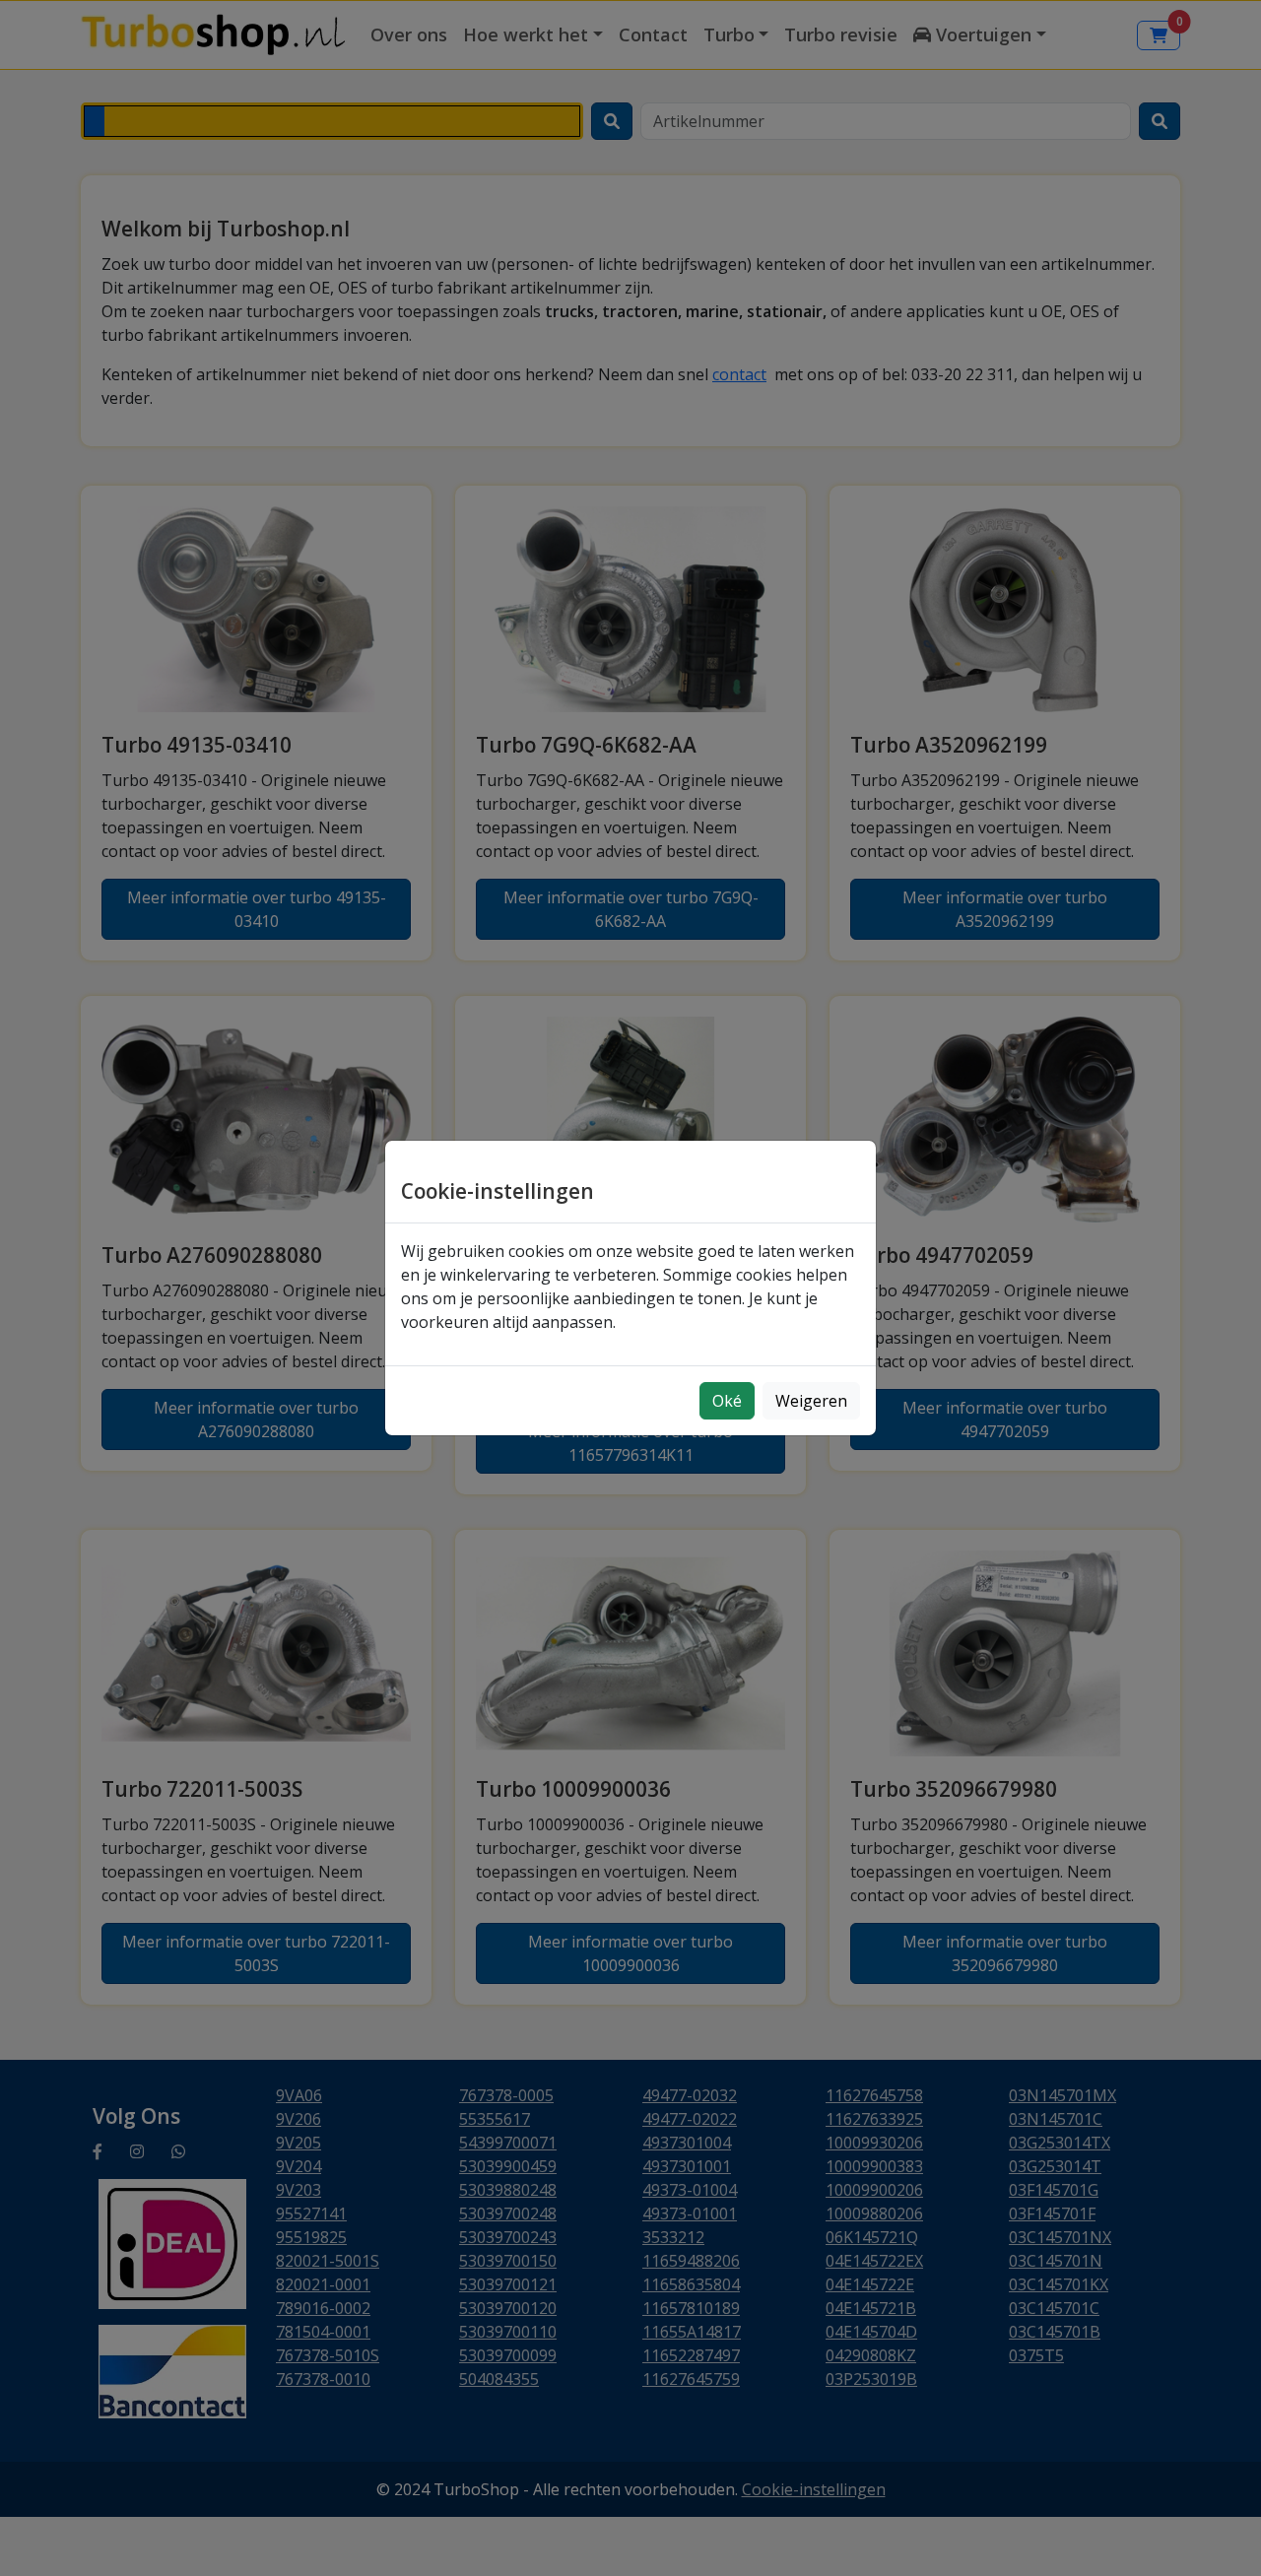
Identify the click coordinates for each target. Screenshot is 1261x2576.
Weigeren (811, 1401)
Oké (727, 1401)
